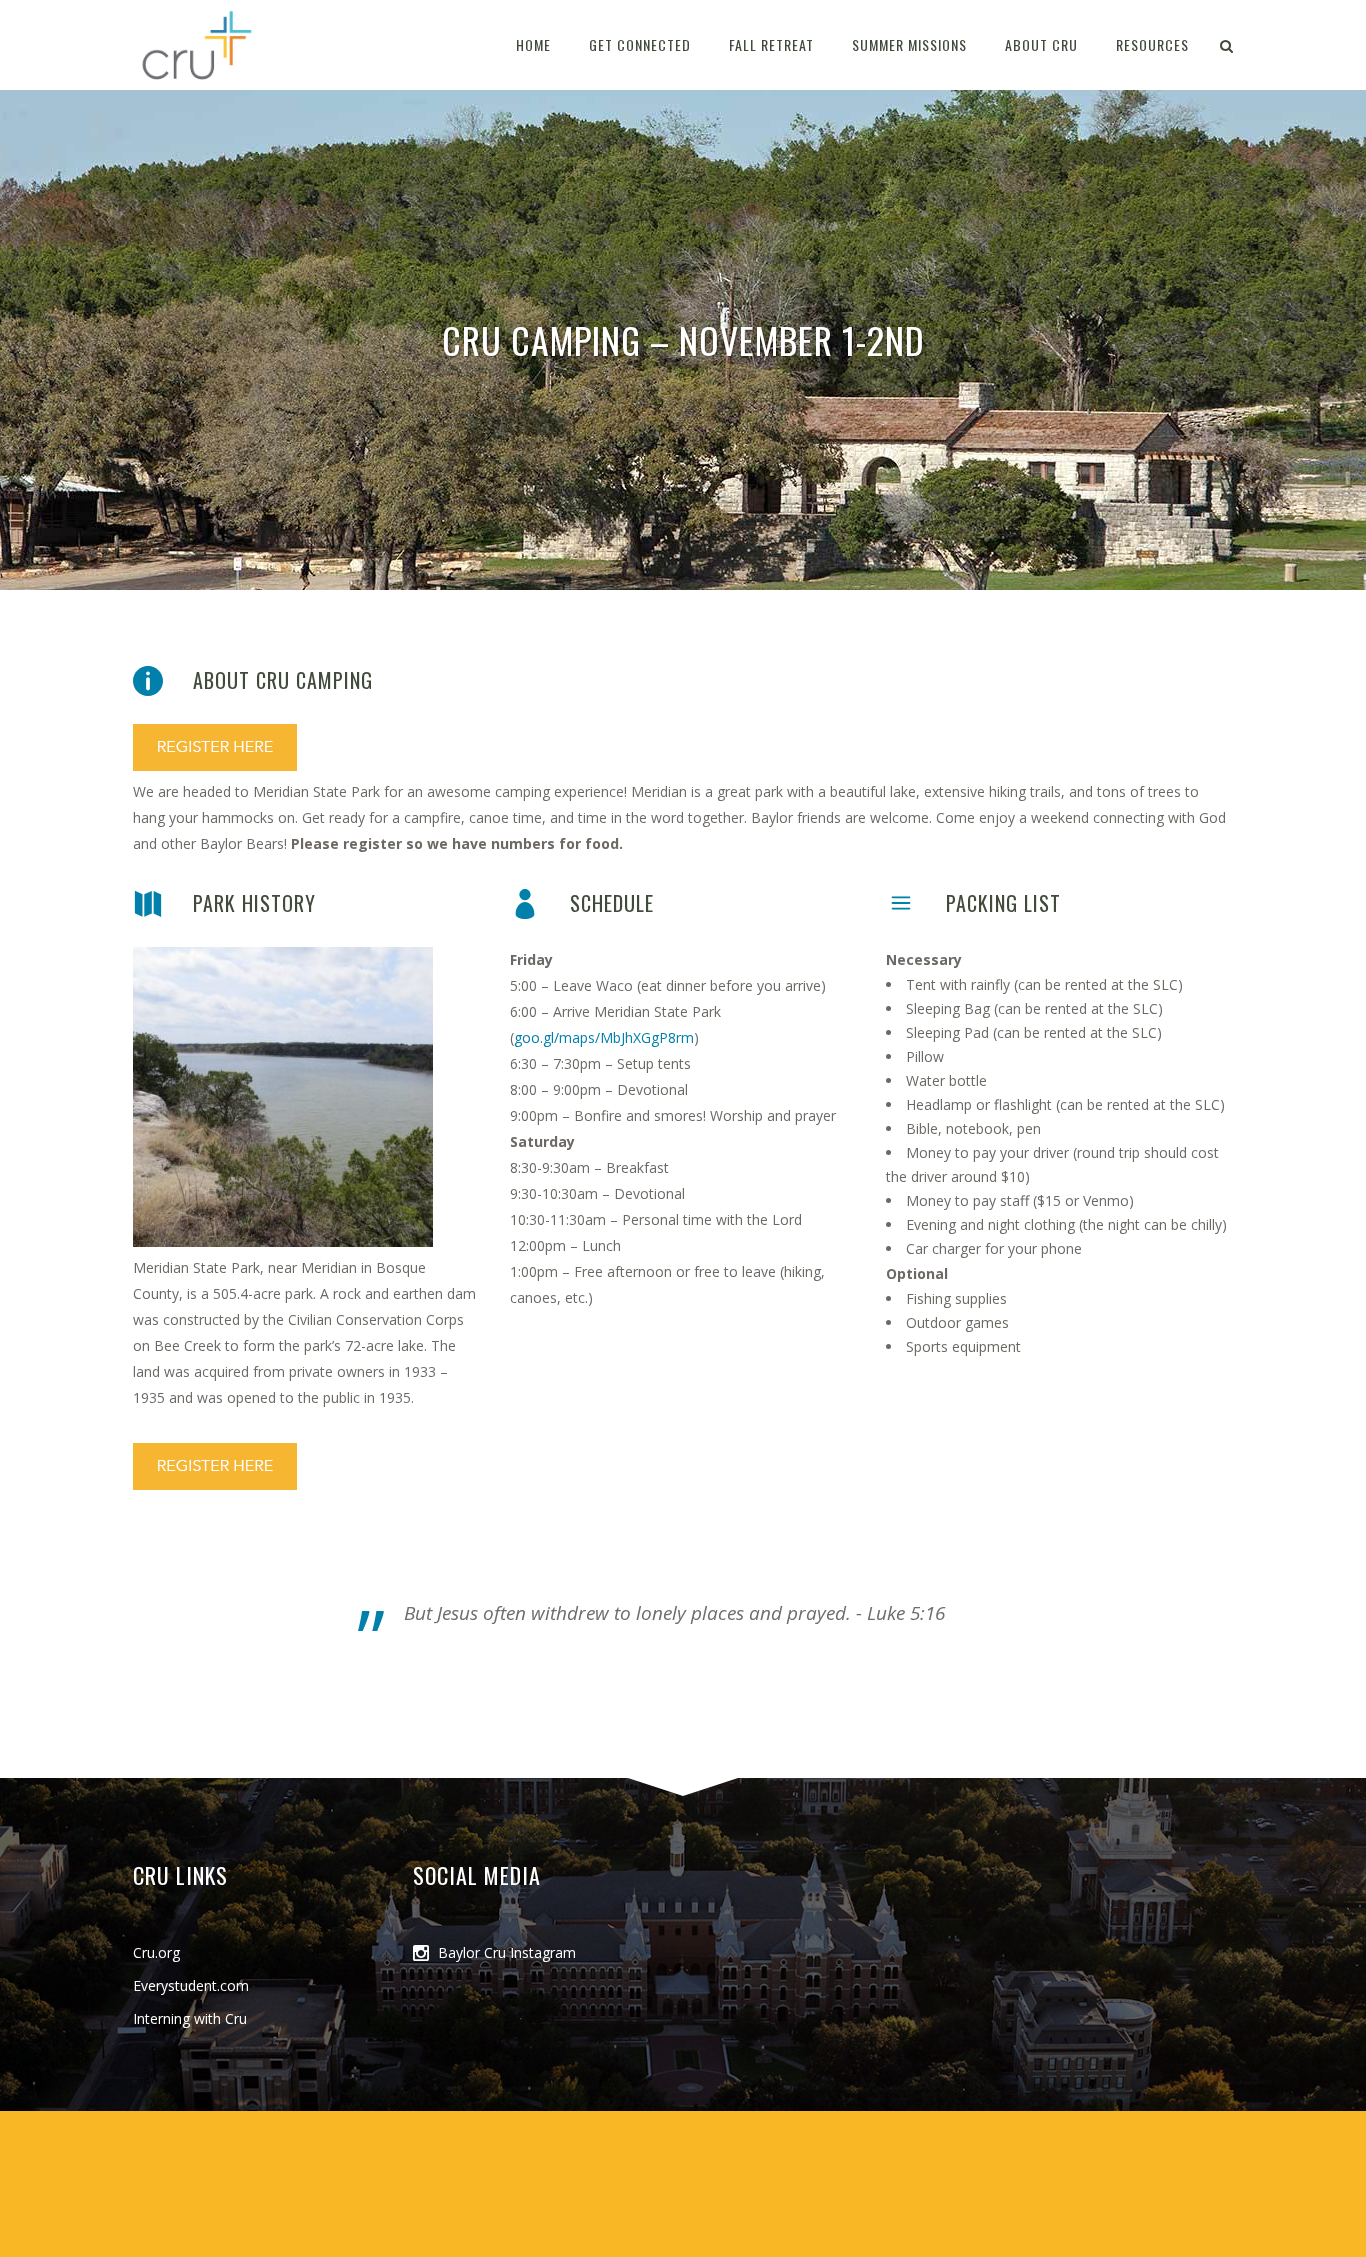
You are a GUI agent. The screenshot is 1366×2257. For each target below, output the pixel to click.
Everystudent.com (191, 1985)
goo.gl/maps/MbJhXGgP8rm (604, 1037)
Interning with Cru (190, 2018)
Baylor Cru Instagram (507, 1952)
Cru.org (156, 1952)
